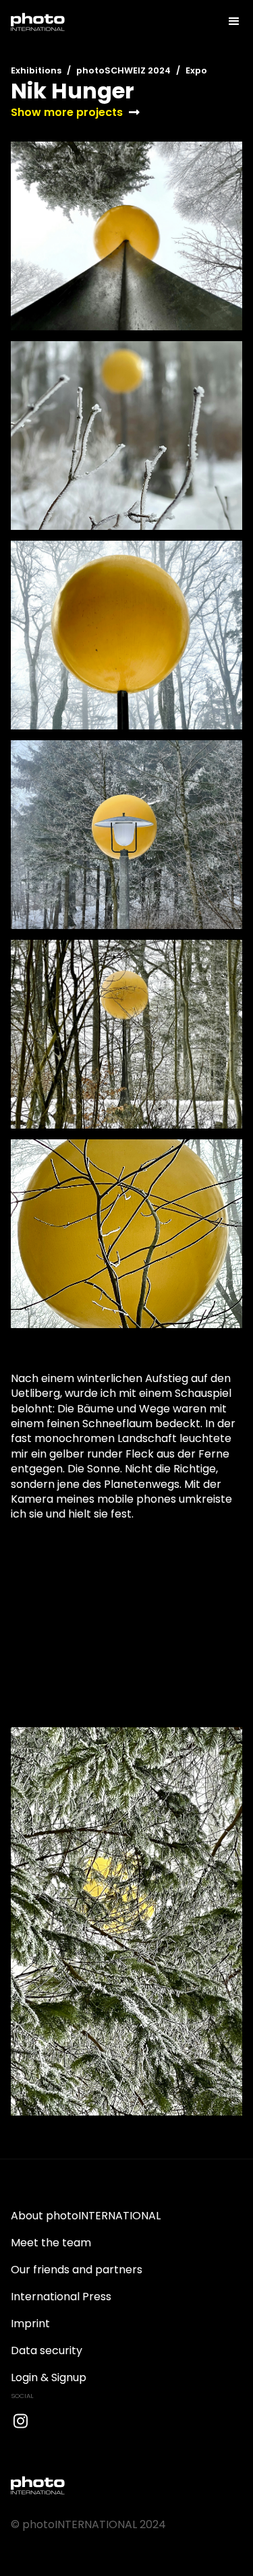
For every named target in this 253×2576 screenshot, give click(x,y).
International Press (61, 2297)
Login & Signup (49, 2377)
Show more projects (67, 113)
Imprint (30, 2324)
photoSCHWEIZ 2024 (123, 70)
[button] (228, 22)
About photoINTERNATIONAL (86, 2216)
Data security (47, 2350)
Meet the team (51, 2243)
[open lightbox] (126, 236)
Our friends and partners (77, 2270)
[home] (38, 22)
